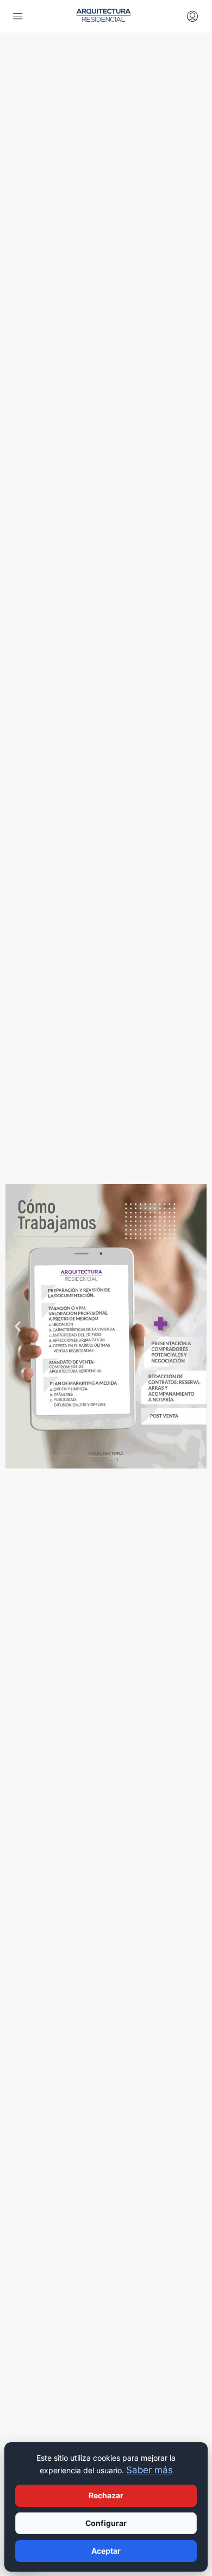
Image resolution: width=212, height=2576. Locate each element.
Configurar (106, 2523)
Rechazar (106, 2495)
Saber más (149, 2470)
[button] (18, 1326)
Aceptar (106, 2551)
